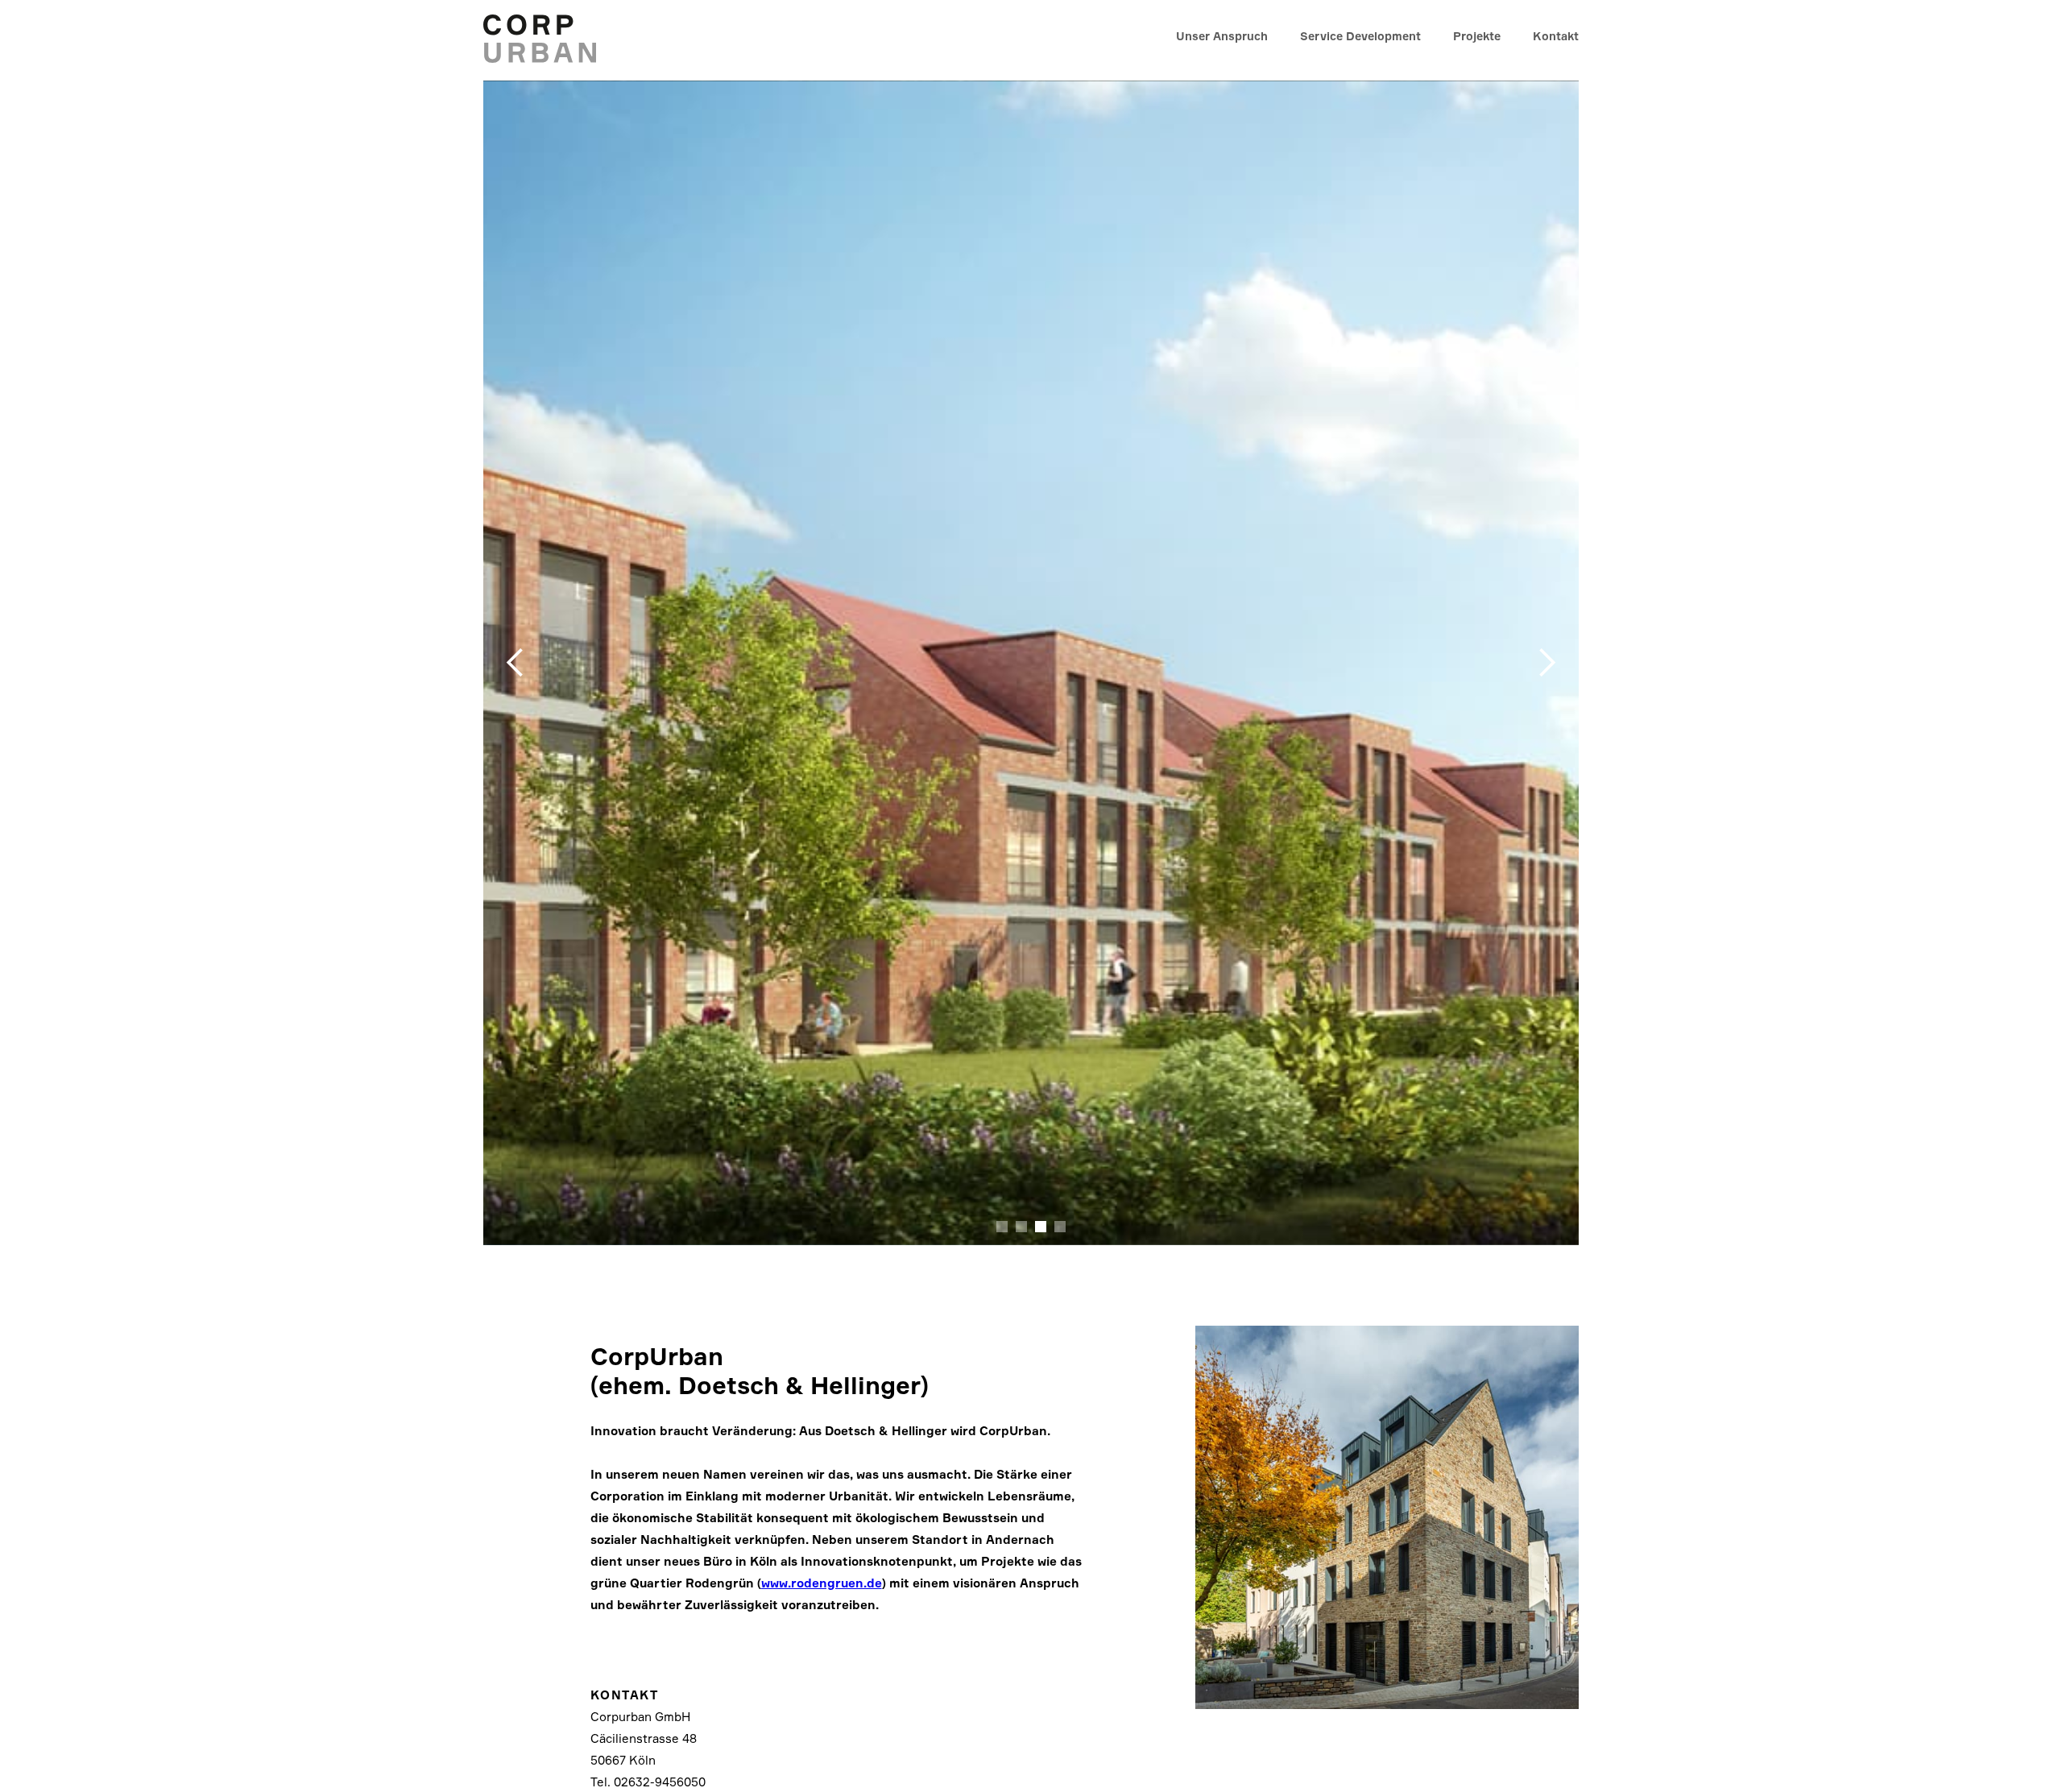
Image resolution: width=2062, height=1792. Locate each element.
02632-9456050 (660, 1782)
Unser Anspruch (1222, 36)
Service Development (1360, 36)
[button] (515, 663)
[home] (546, 36)
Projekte (1477, 36)
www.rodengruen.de (822, 1583)
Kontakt (1556, 36)
